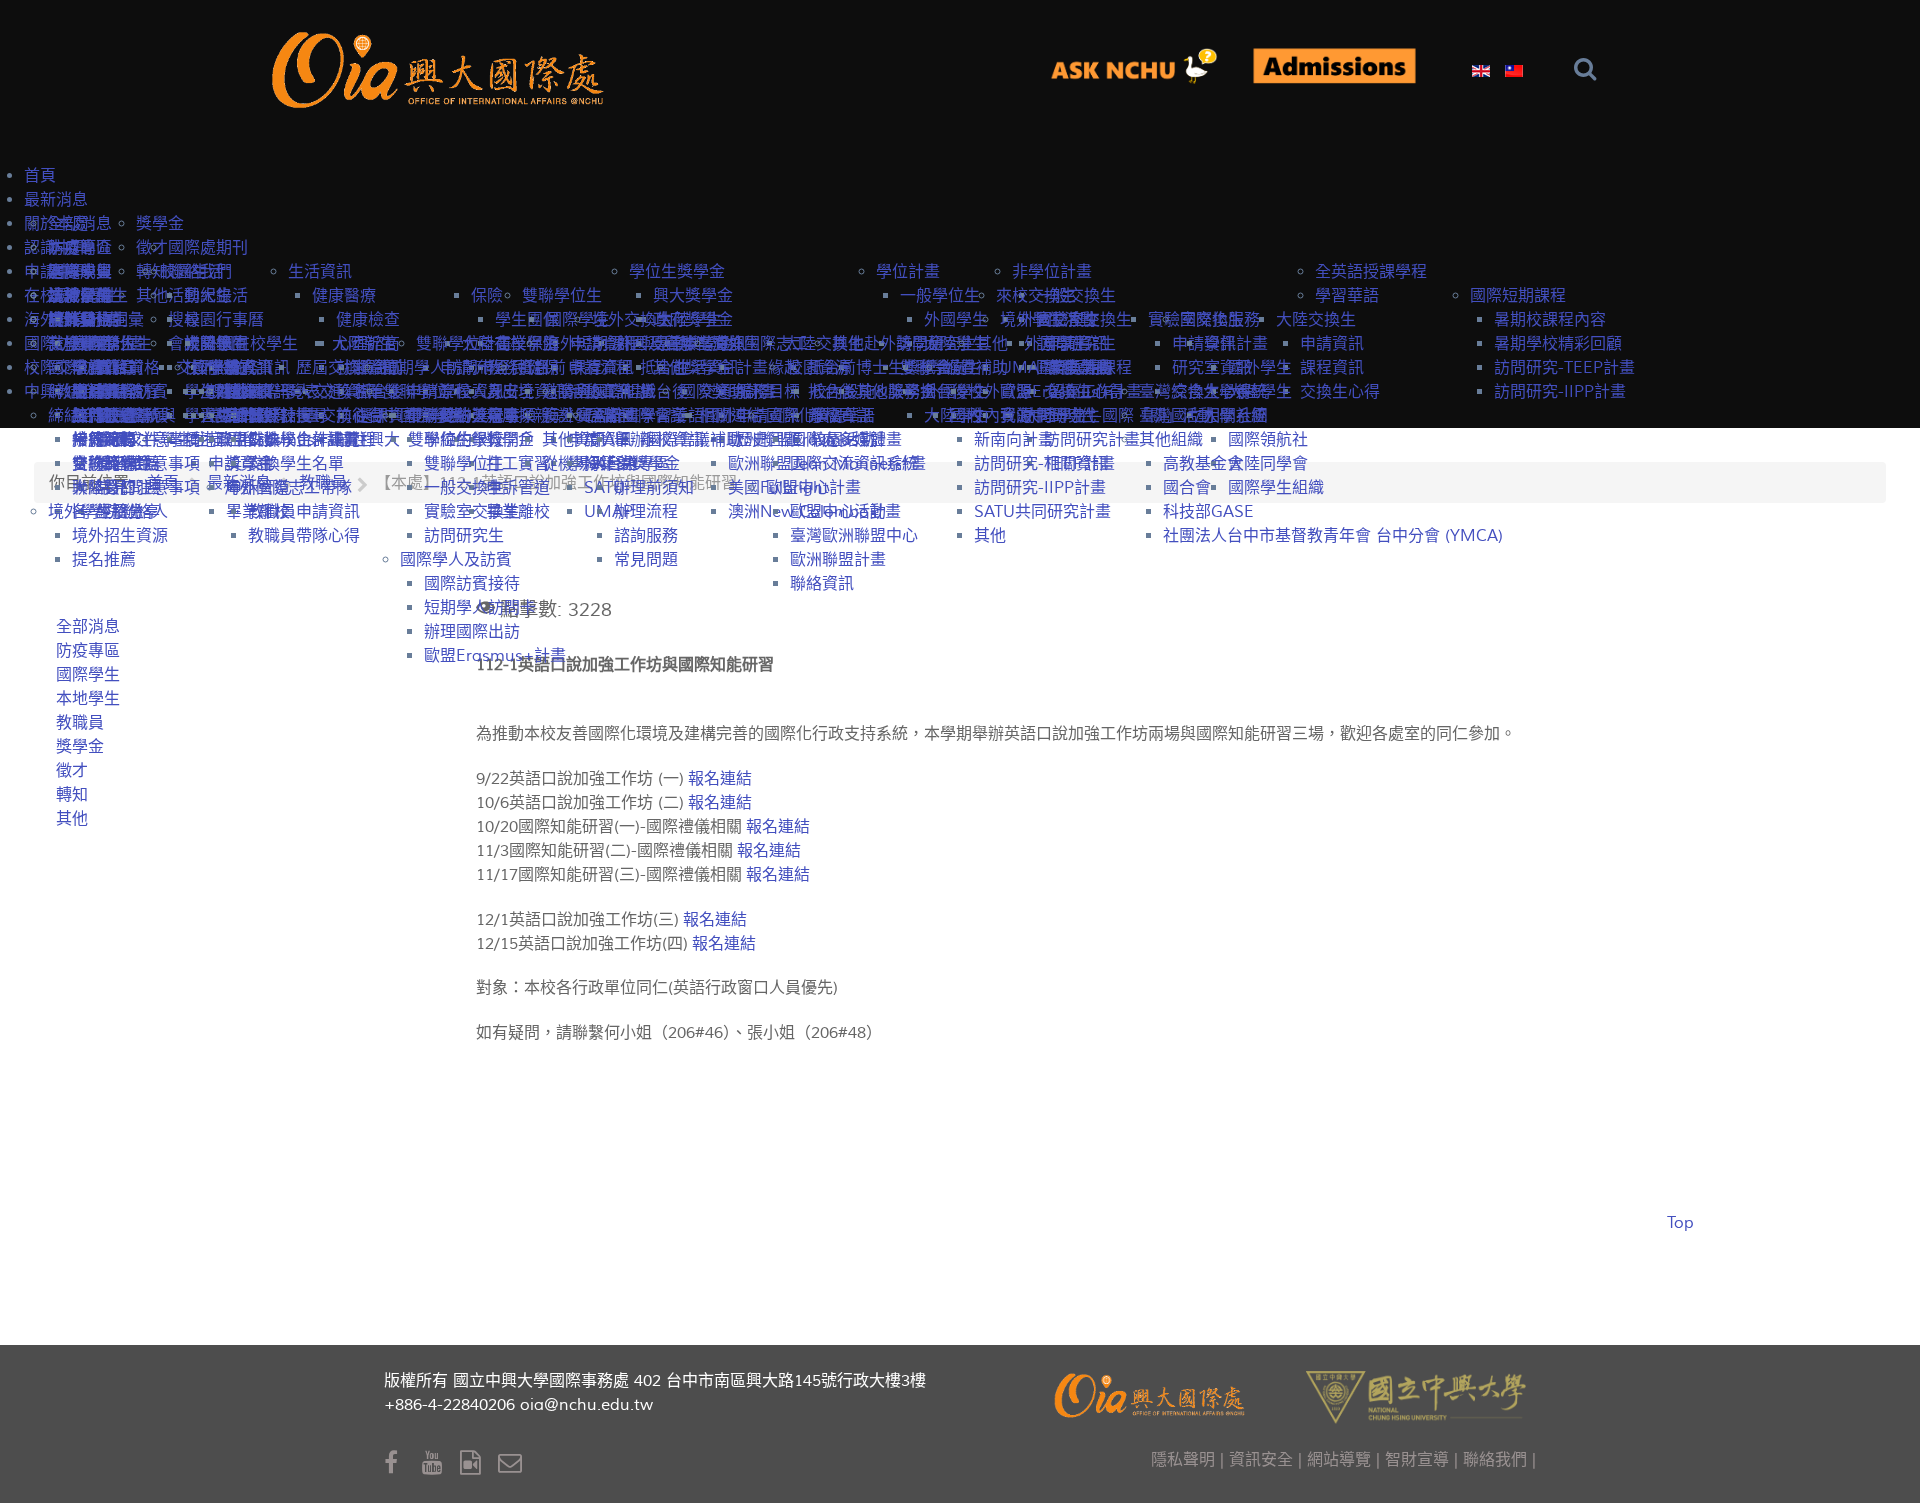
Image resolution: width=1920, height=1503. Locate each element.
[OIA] (1152, 1393)
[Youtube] (441, 1463)
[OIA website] (442, 67)
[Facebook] (403, 1463)
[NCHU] (1416, 1395)
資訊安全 (1261, 1460)
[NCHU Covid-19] (1334, 67)
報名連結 (724, 944)
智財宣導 (1417, 1460)
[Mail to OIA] (513, 1463)
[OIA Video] (479, 1463)
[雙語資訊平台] (1142, 67)
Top (1680, 1223)
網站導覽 (1339, 1460)
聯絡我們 (1495, 1460)
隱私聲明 (1183, 1460)
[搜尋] (1589, 69)
